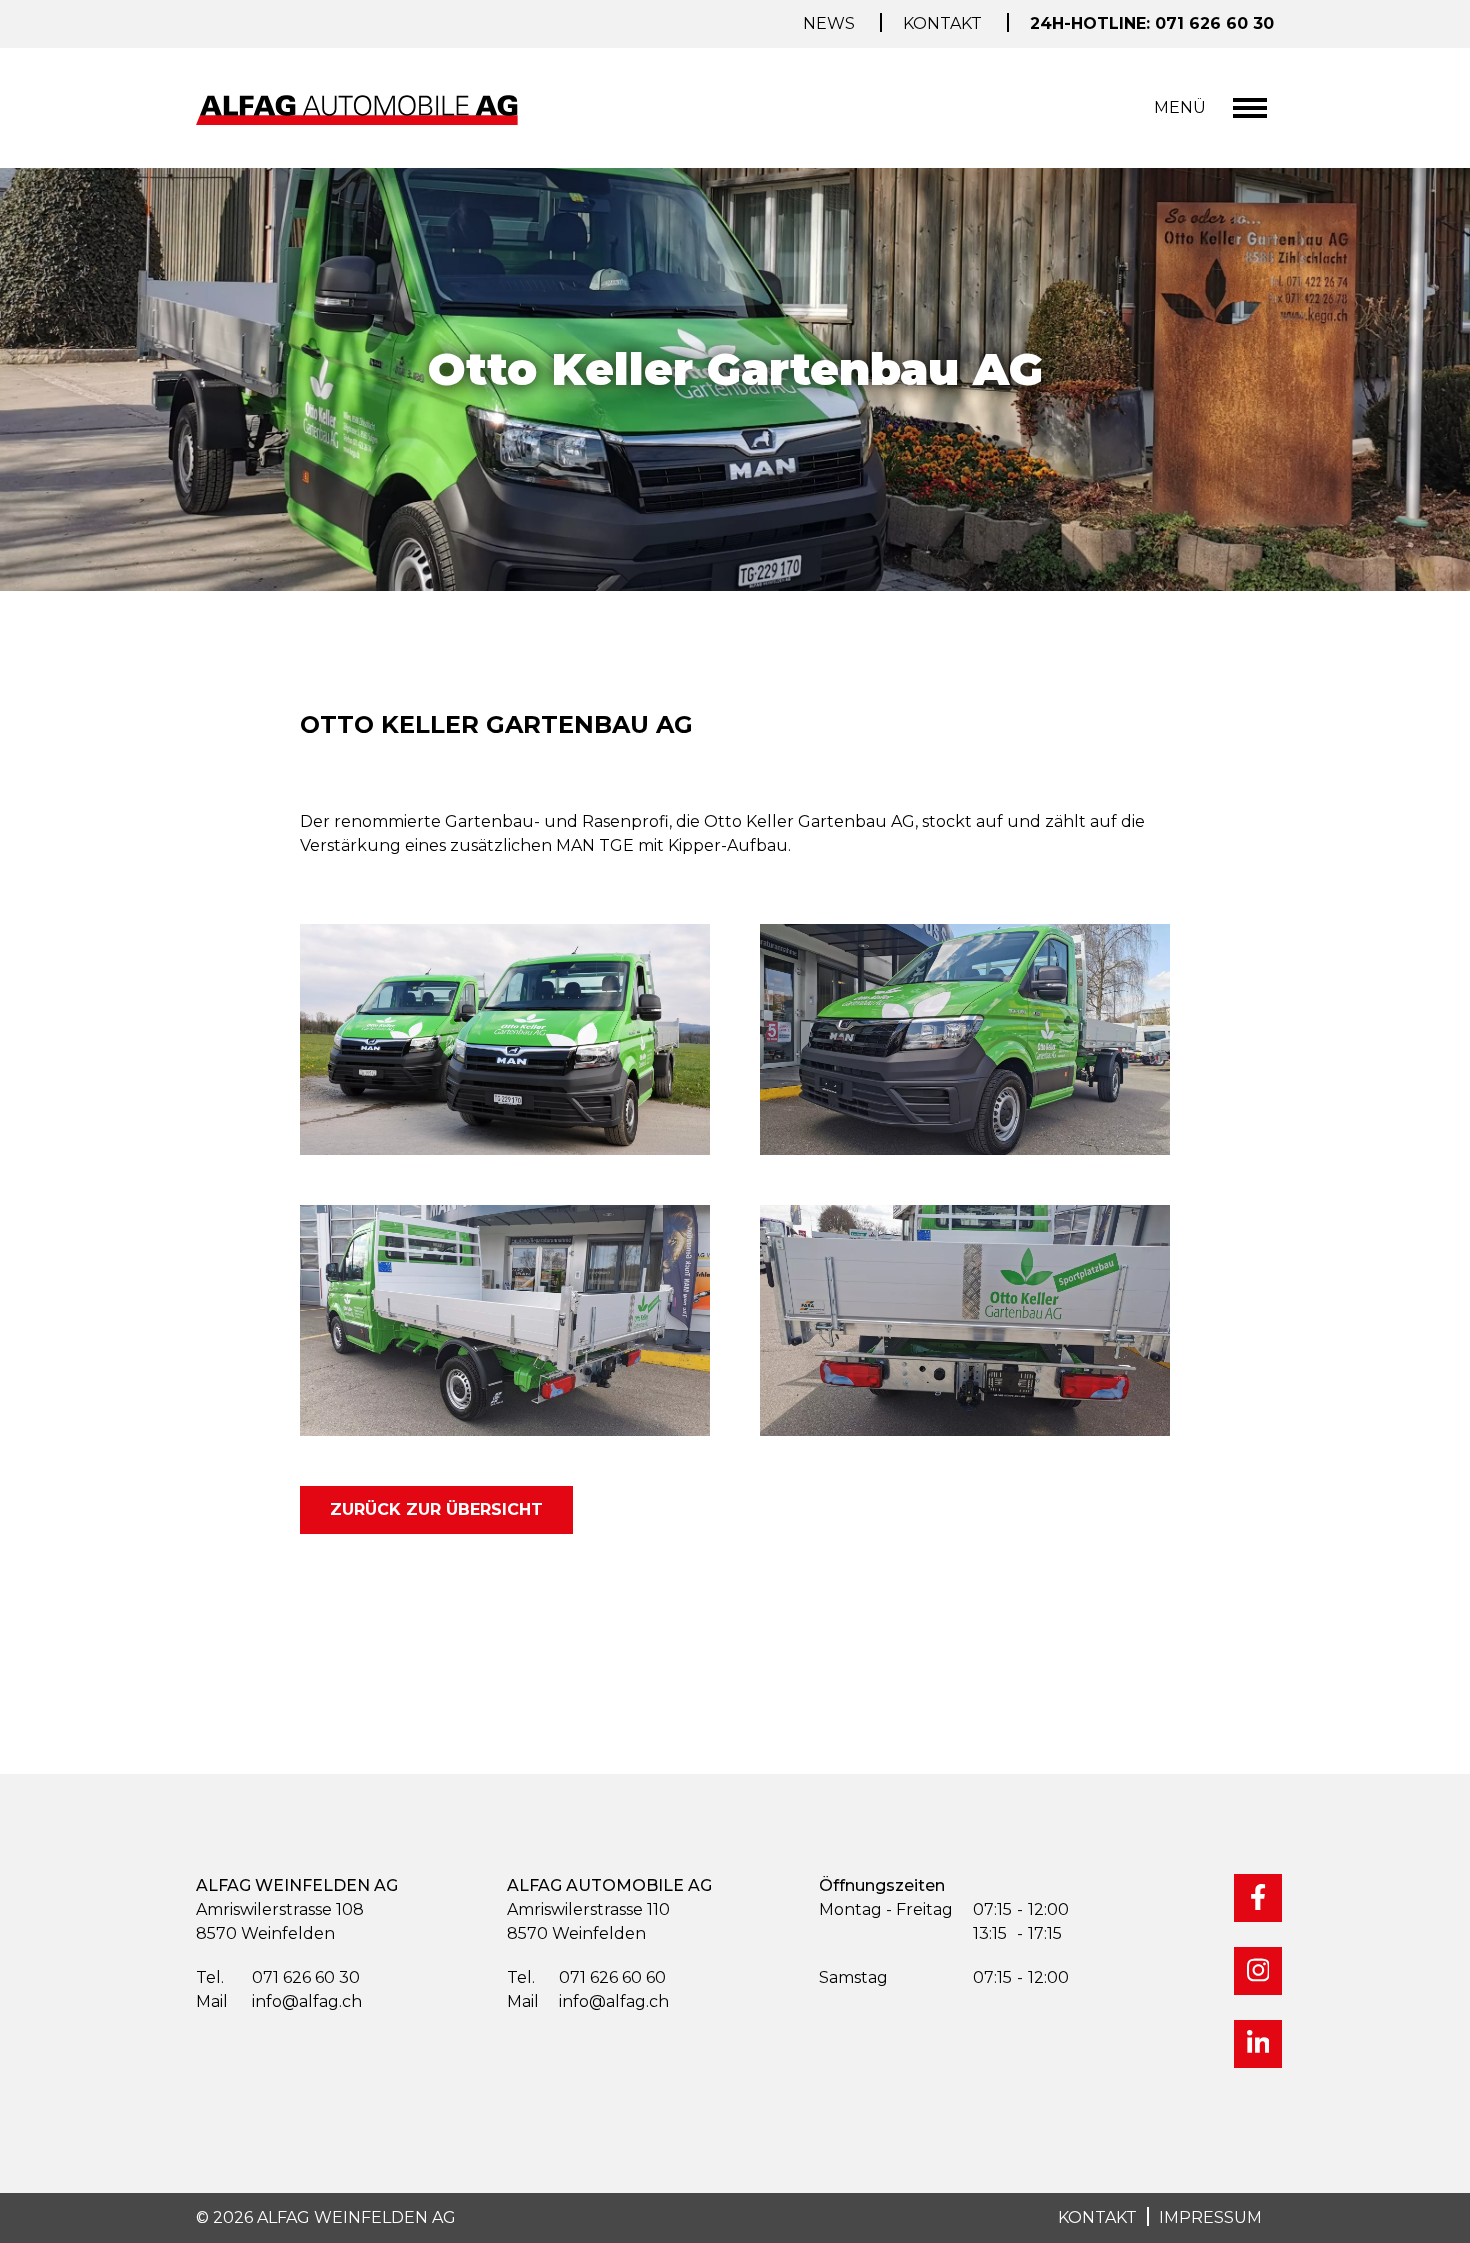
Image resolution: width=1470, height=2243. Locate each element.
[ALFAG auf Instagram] (1258, 1971)
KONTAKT (1097, 2217)
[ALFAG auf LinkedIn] (1258, 2044)
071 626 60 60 (586, 1977)
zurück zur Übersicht (436, 1509)
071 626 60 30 (278, 1977)
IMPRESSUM (1210, 2217)
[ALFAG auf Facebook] (1258, 1898)
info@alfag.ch (279, 2001)
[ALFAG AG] (361, 108)
